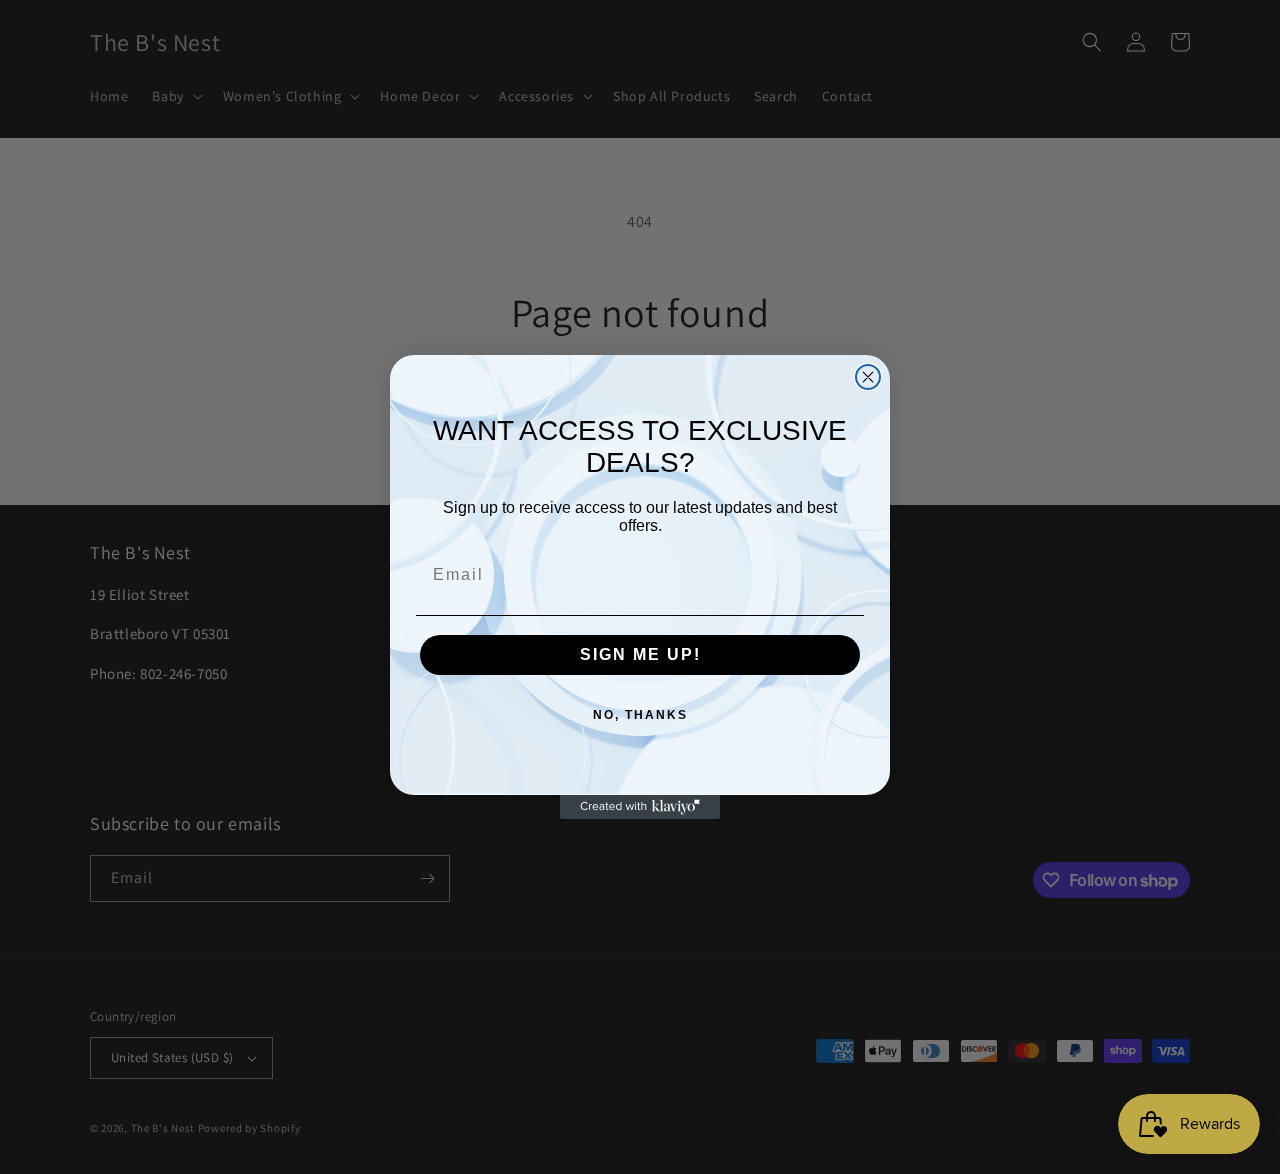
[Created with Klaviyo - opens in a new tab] (640, 807)
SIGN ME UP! (640, 654)
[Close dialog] (868, 377)
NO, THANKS (640, 715)
